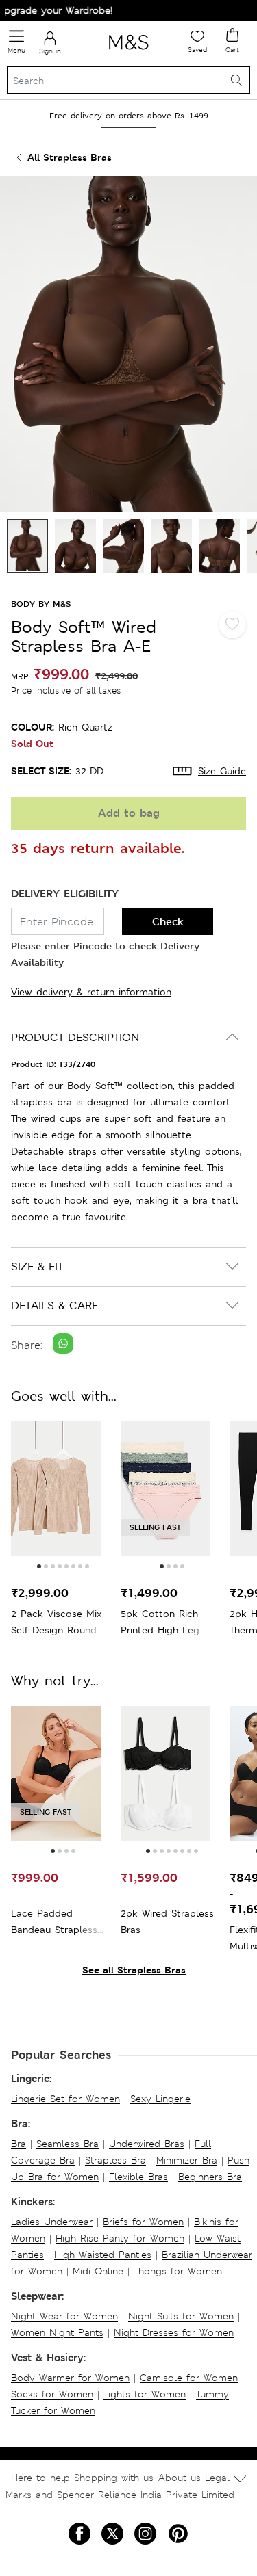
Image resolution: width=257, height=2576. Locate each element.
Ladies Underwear (52, 2222)
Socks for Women (52, 2394)
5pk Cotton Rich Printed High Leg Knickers (160, 1623)
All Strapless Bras (70, 157)
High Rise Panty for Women (120, 2238)
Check (168, 922)
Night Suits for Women (181, 2316)
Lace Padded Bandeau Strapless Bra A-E (54, 1922)
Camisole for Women (189, 2378)
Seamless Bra (68, 2144)
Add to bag (129, 813)
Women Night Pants (57, 2332)
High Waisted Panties (103, 2255)
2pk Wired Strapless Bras (167, 1921)
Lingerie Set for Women (65, 2099)
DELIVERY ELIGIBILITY (65, 894)
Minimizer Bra (187, 2160)
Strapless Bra (115, 2160)
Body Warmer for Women (70, 2378)
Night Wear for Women (64, 2316)
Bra (19, 2144)
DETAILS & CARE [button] (54, 1305)
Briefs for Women (143, 2222)
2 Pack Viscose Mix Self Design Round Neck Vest (56, 1623)
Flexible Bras (138, 2177)
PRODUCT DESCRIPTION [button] (75, 1037)
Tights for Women (145, 2394)
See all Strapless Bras (134, 1970)
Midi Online (98, 2271)
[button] (39, 1566)
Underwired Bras (147, 2144)
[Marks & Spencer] (128, 52)
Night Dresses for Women (174, 2332)
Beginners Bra (210, 2177)
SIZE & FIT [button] (37, 1266)
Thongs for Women (178, 2271)
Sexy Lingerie (160, 2099)
